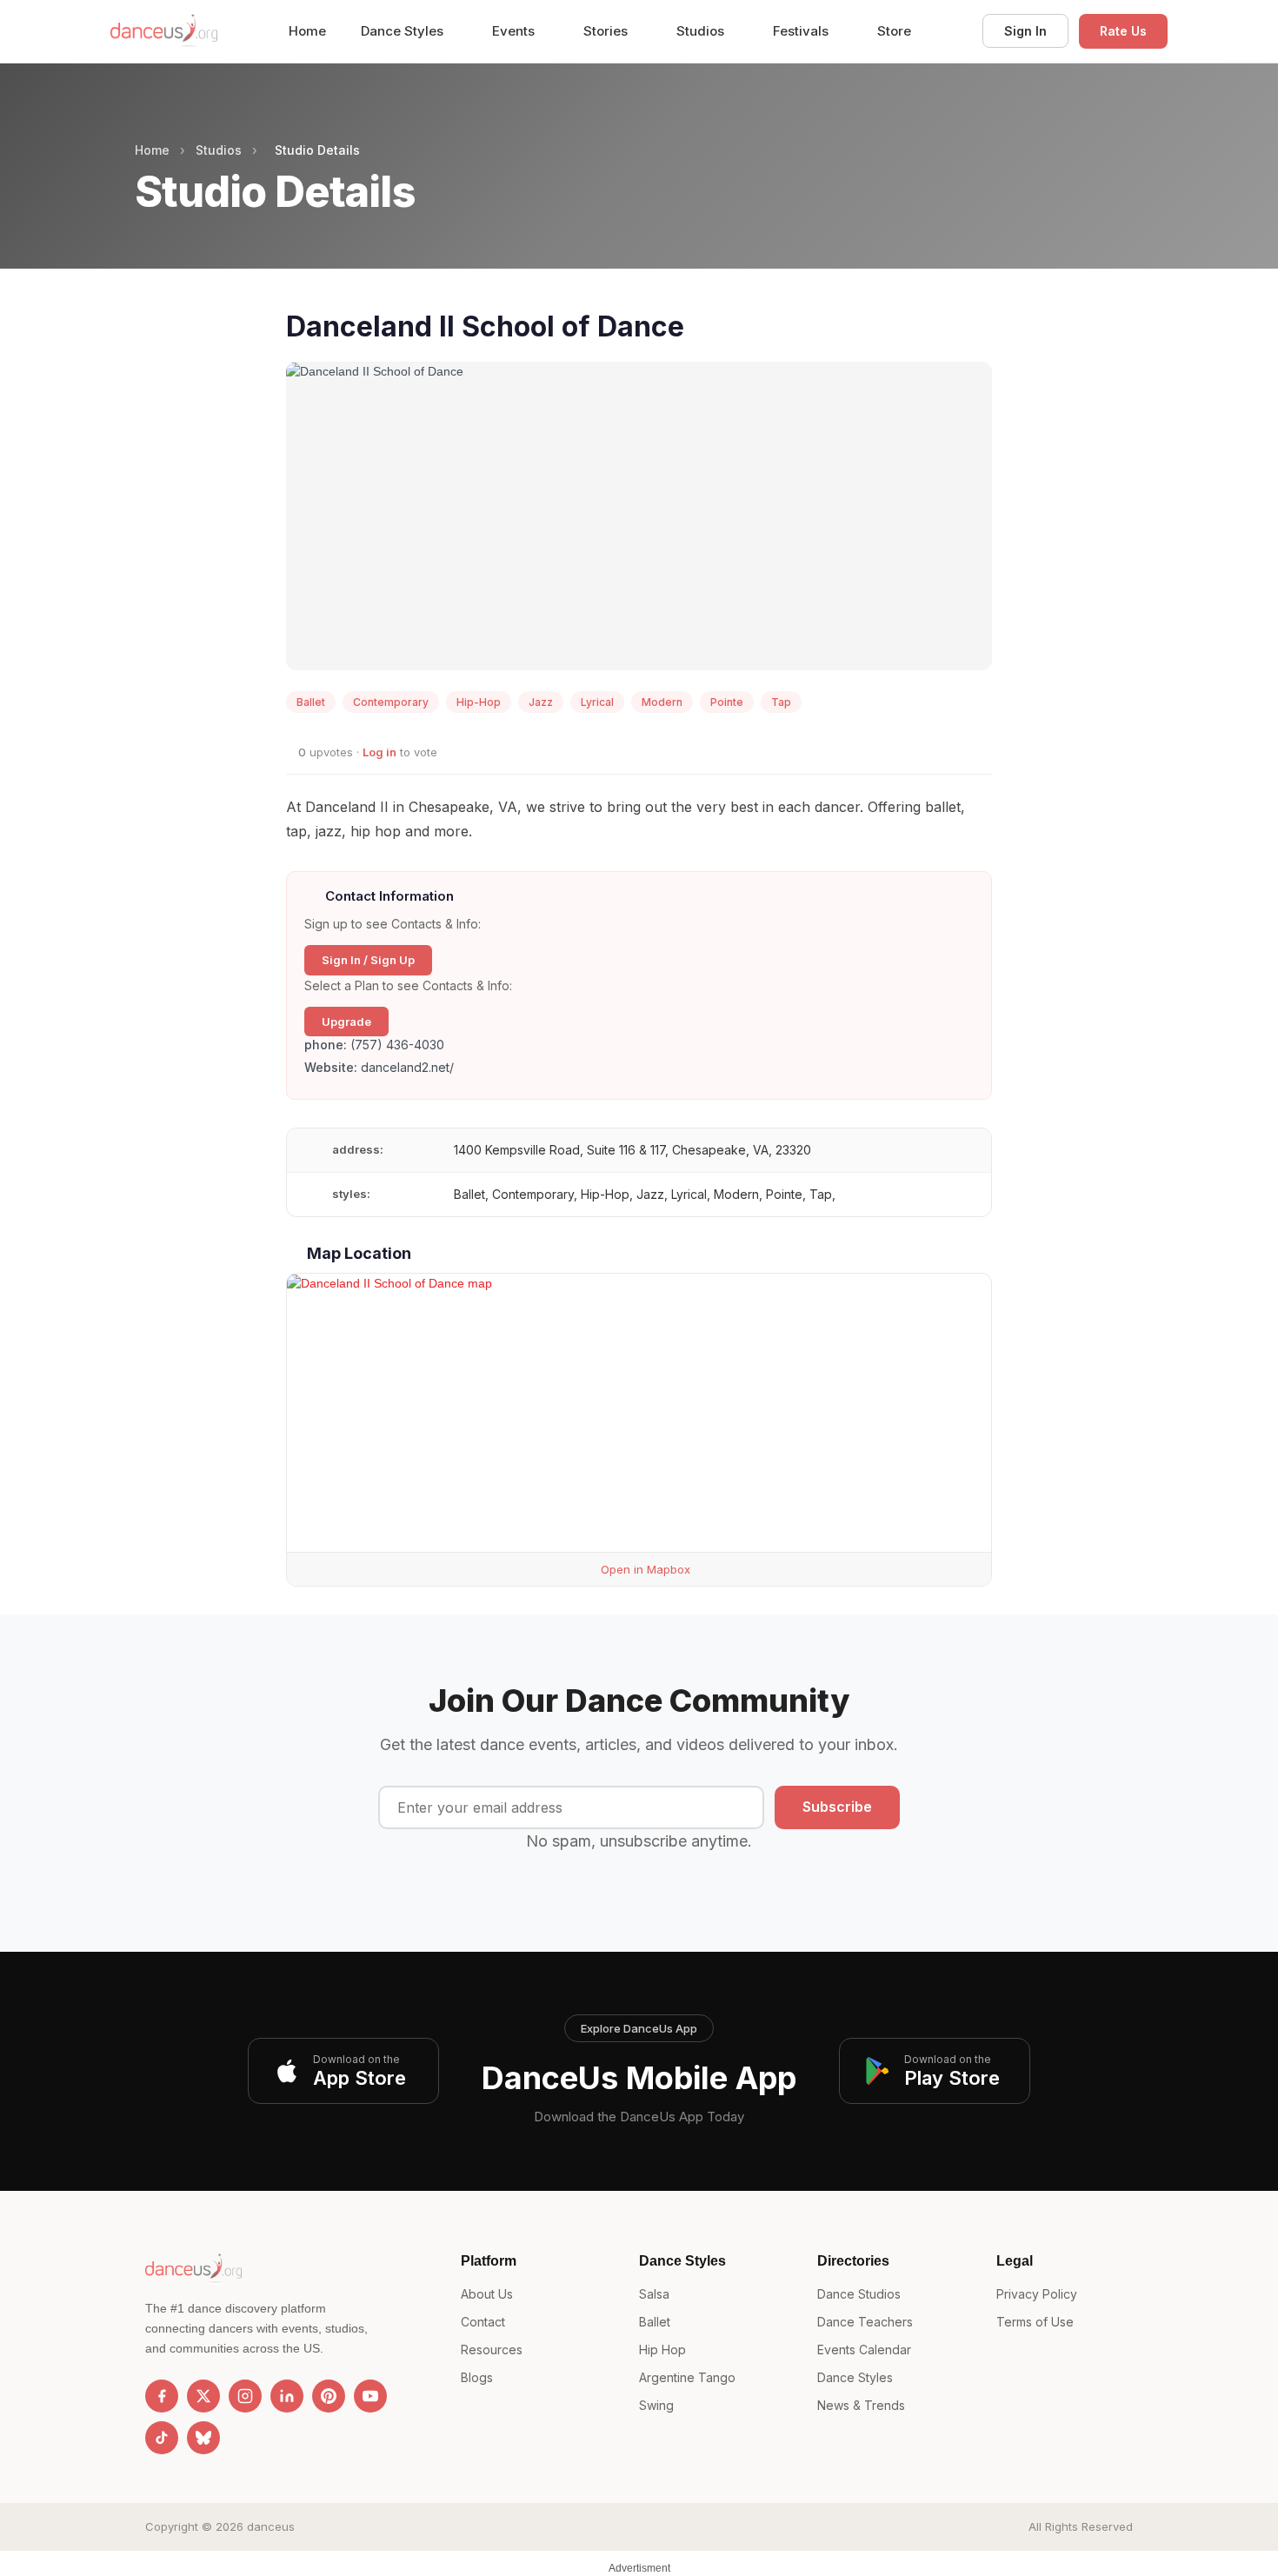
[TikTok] (162, 2438)
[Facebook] (162, 2396)
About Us (487, 2294)
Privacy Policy (1037, 2294)
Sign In (1025, 31)
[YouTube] (370, 2396)
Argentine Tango (687, 2377)
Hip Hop (662, 2350)
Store (894, 31)
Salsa (654, 2294)
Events (515, 31)
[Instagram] (245, 2396)
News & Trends (861, 2405)
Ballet (655, 2322)
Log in (379, 752)
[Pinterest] (329, 2396)
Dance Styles (404, 31)
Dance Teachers (865, 2322)
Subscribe (837, 1807)
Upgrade (346, 1022)
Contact (483, 2322)
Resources (492, 2350)
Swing (656, 2405)
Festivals (802, 31)
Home (307, 31)
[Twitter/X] (203, 2396)
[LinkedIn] (287, 2396)
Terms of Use (1035, 2322)
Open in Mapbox (644, 1569)
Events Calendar (864, 2350)
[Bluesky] (203, 2438)
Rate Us (1123, 31)
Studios (702, 31)
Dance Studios (859, 2294)
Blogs (477, 2377)
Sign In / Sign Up (368, 960)
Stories (607, 31)
